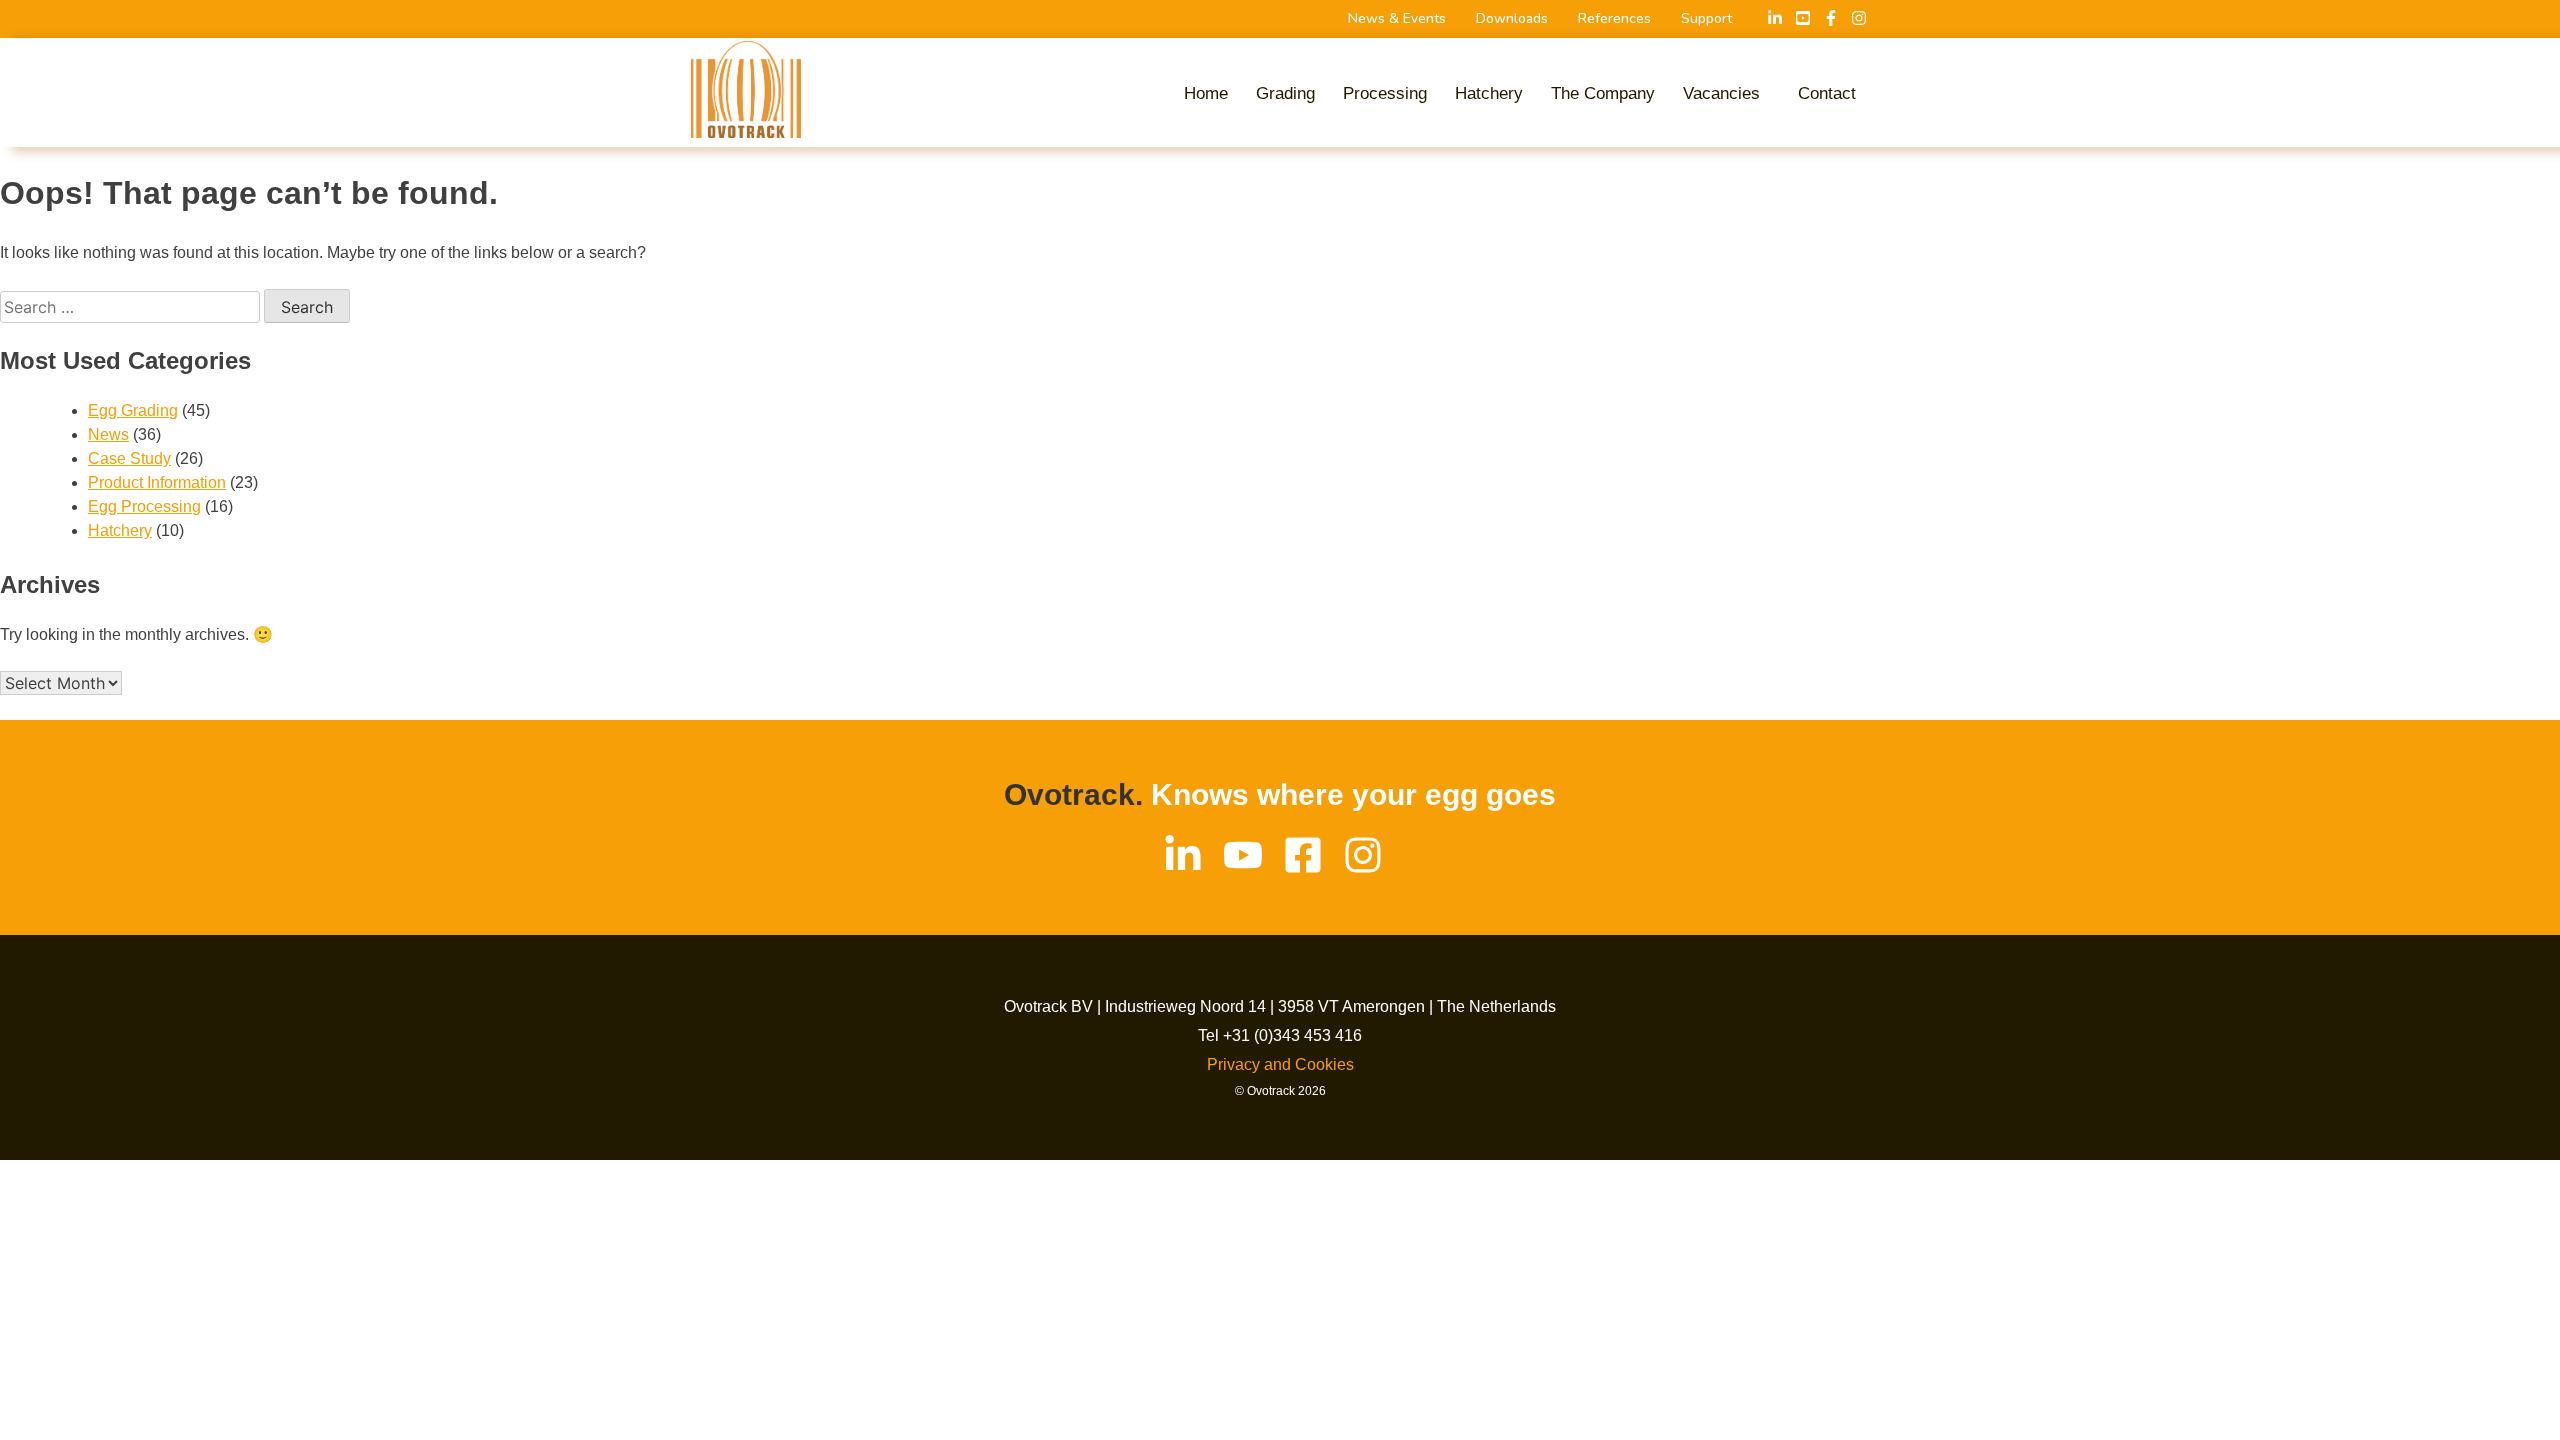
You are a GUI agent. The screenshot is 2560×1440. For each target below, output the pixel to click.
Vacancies (1721, 93)
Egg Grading (133, 410)
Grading (1285, 93)
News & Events (1397, 19)
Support (1706, 19)
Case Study (129, 458)
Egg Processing (144, 506)
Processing (1385, 93)
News (108, 434)
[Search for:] (132, 307)
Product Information (157, 482)
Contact (1827, 93)
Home (1206, 93)
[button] (1726, 93)
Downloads (1512, 19)
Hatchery (1489, 93)
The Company (1603, 93)
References (1614, 19)
